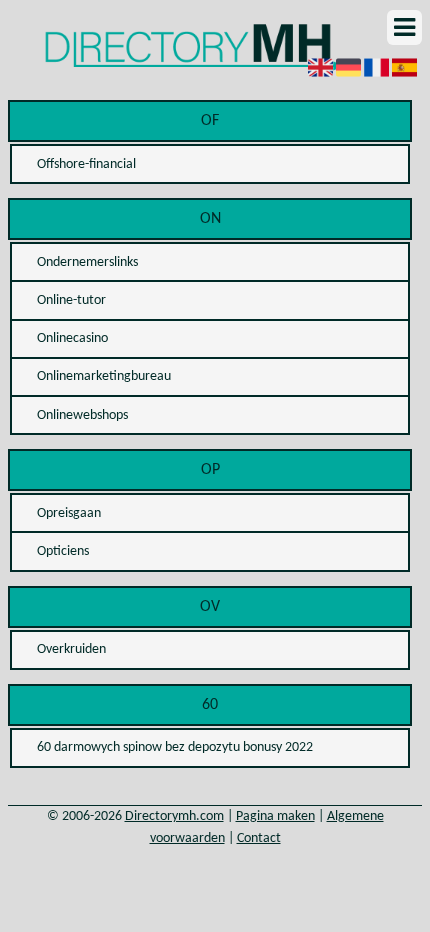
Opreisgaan (69, 513)
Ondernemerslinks (87, 262)
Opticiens (63, 551)
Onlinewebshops (82, 415)
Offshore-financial (86, 164)
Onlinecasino (72, 338)
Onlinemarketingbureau (104, 376)
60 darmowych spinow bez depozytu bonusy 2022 (175, 747)
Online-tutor (71, 300)
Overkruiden (71, 649)
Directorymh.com (174, 816)
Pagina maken (275, 816)
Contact (259, 838)
